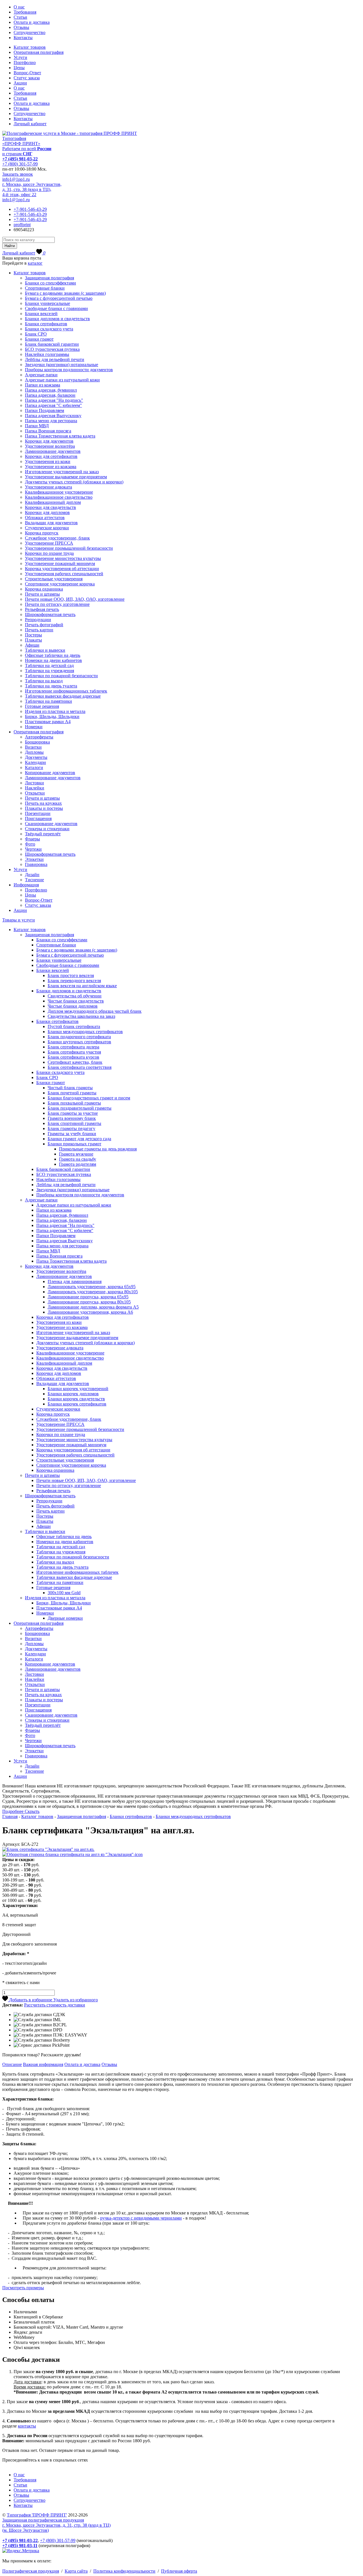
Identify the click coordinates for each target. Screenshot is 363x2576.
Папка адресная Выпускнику (53, 416)
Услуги (20, 57)
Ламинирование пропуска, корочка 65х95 (88, 1297)
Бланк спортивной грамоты (74, 1123)
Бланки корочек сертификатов (77, 1404)
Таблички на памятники (48, 701)
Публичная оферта (179, 2571)
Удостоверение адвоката (48, 487)
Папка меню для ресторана (51, 421)
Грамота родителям (78, 1164)
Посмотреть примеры (23, 2288)
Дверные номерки (65, 1618)
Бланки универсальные (48, 303)
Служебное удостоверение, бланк (57, 538)
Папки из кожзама (43, 385)
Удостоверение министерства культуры (63, 558)
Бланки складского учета (49, 329)
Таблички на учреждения (49, 671)
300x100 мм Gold (64, 1593)
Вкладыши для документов (51, 523)
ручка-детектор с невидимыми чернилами (141, 2218)
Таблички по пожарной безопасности (61, 676)
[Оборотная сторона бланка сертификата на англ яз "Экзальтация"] (72, 1854)
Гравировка (36, 864)
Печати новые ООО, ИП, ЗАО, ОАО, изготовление (75, 599)
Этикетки (34, 859)
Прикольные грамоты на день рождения (98, 1149)
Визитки (33, 747)
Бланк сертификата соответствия (80, 1067)
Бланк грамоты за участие (73, 1113)
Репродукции (38, 620)
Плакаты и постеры (44, 808)
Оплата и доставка (32, 22)
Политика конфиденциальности (124, 2571)
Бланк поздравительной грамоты (80, 1108)
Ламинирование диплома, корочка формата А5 (93, 1307)
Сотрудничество (29, 32)
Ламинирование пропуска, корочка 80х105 (89, 1302)
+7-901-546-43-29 (30, 209)
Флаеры (32, 839)
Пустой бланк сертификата (74, 1026)
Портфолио (25, 62)
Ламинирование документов (53, 451)
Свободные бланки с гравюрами (56, 308)
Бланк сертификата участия (74, 1052)
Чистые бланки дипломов (73, 1006)
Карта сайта (76, 2571)
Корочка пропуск (42, 533)
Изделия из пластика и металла (55, 711)
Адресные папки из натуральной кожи (62, 380)
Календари (35, 762)
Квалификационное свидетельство (59, 497)
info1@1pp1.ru (16, 179)
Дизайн (32, 875)
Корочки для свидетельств (50, 507)
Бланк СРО (36, 334)
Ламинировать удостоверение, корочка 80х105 (93, 1292)
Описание (12, 2064)
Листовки (34, 783)
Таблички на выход (44, 681)
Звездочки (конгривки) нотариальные (62, 365)
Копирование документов (50, 773)
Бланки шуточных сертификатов (79, 1042)
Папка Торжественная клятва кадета (60, 436)
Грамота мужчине (76, 1154)
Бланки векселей (41, 314)
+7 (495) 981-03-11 (20, 2546)
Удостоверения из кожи (48, 461)
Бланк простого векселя (71, 975)
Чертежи (33, 849)
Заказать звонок (18, 174)
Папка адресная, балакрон (50, 395)
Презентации (38, 813)
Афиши (32, 645)
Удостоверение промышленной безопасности (69, 548)
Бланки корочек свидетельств (76, 1399)
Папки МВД (37, 426)
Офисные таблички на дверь (53, 655)
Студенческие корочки (47, 528)
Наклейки (35, 788)
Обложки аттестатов (45, 518)
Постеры (33, 635)
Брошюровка (37, 742)
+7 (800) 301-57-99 (20, 164)
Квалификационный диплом (53, 502)
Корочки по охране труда (49, 553)
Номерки (34, 727)
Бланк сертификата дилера (73, 1047)
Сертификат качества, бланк (75, 1062)
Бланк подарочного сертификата (79, 1037)
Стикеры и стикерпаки (47, 829)
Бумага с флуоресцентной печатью (59, 298)
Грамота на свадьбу (78, 1159)
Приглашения (38, 818)
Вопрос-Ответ (27, 73)
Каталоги (34, 767)
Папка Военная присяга (48, 431)
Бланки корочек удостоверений (78, 1389)
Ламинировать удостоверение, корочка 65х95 (92, 1287)
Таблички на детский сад (49, 665)
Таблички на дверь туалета (51, 686)
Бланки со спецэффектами (50, 283)
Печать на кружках (43, 803)
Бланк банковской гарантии (52, 344)
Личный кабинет (30, 124)
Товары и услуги (19, 920)
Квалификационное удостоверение (59, 492)
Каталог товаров (30, 47)
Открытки (35, 793)
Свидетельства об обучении (75, 996)
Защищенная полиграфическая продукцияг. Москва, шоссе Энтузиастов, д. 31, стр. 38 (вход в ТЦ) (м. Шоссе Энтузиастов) (56, 2525)
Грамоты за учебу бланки (72, 1134)
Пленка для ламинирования (75, 1281)
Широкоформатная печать (50, 614)
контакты (27, 2426)
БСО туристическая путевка (52, 349)
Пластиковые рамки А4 (48, 722)
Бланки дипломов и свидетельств (57, 319)
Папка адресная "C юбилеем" (53, 405)
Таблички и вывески (45, 650)
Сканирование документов (51, 824)
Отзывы (21, 27)
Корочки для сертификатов (51, 456)
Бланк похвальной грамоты (74, 1103)
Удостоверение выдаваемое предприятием (66, 477)
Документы (36, 757)
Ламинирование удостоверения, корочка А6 (90, 1312)
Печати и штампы (42, 594)
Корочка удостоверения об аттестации (62, 569)
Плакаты (33, 640)
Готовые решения (42, 706)
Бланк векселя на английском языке (82, 986)
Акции (20, 83)
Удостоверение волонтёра (50, 446)
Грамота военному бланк (72, 1118)
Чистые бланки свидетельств (76, 1001)
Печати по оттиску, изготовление (57, 604)
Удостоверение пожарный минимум (60, 563)
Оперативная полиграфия (39, 52)
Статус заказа (27, 78)
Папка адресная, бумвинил (51, 390)
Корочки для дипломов (47, 512)
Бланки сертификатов (46, 324)
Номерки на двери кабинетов (53, 660)
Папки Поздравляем (45, 410)
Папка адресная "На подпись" (54, 400)
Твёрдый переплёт (43, 834)
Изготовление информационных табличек (66, 691)
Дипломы (34, 752)
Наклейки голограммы (47, 354)
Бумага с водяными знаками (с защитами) (65, 293)
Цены (19, 68)
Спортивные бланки (45, 288)
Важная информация (43, 2064)
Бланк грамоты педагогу (71, 1128)
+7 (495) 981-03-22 (20, 159)
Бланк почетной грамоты (72, 1093)
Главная (10, 1816)
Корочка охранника (44, 589)
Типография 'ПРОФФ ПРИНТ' (37, 2515)
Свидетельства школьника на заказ (81, 1016)
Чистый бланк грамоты (70, 1088)
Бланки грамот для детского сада (79, 1139)
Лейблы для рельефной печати (55, 359)
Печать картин (39, 630)
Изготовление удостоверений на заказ (62, 472)
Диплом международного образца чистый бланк (95, 1011)
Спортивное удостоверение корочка (60, 584)
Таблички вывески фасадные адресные (63, 696)
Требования (25, 12)
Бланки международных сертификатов (85, 1032)
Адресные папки (41, 375)
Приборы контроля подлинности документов (69, 370)
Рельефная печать (42, 609)
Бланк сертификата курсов (73, 1057)
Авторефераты (39, 737)
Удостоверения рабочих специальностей (64, 574)
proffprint (22, 225)
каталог (35, 263)
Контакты (23, 38)
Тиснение (34, 880)
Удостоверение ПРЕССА (49, 543)
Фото (30, 844)
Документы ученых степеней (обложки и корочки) (74, 482)
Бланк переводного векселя (74, 981)
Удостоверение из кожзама (51, 467)
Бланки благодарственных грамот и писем (89, 1098)
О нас (19, 7)
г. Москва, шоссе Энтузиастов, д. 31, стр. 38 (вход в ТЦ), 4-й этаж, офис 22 (32, 189)
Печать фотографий (44, 625)
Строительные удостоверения (54, 579)
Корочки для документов (49, 441)
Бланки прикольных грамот (74, 1144)
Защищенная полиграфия (49, 278)
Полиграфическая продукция (31, 2571)
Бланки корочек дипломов (73, 1394)
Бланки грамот (39, 339)
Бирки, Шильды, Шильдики (52, 716)
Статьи (20, 17)
